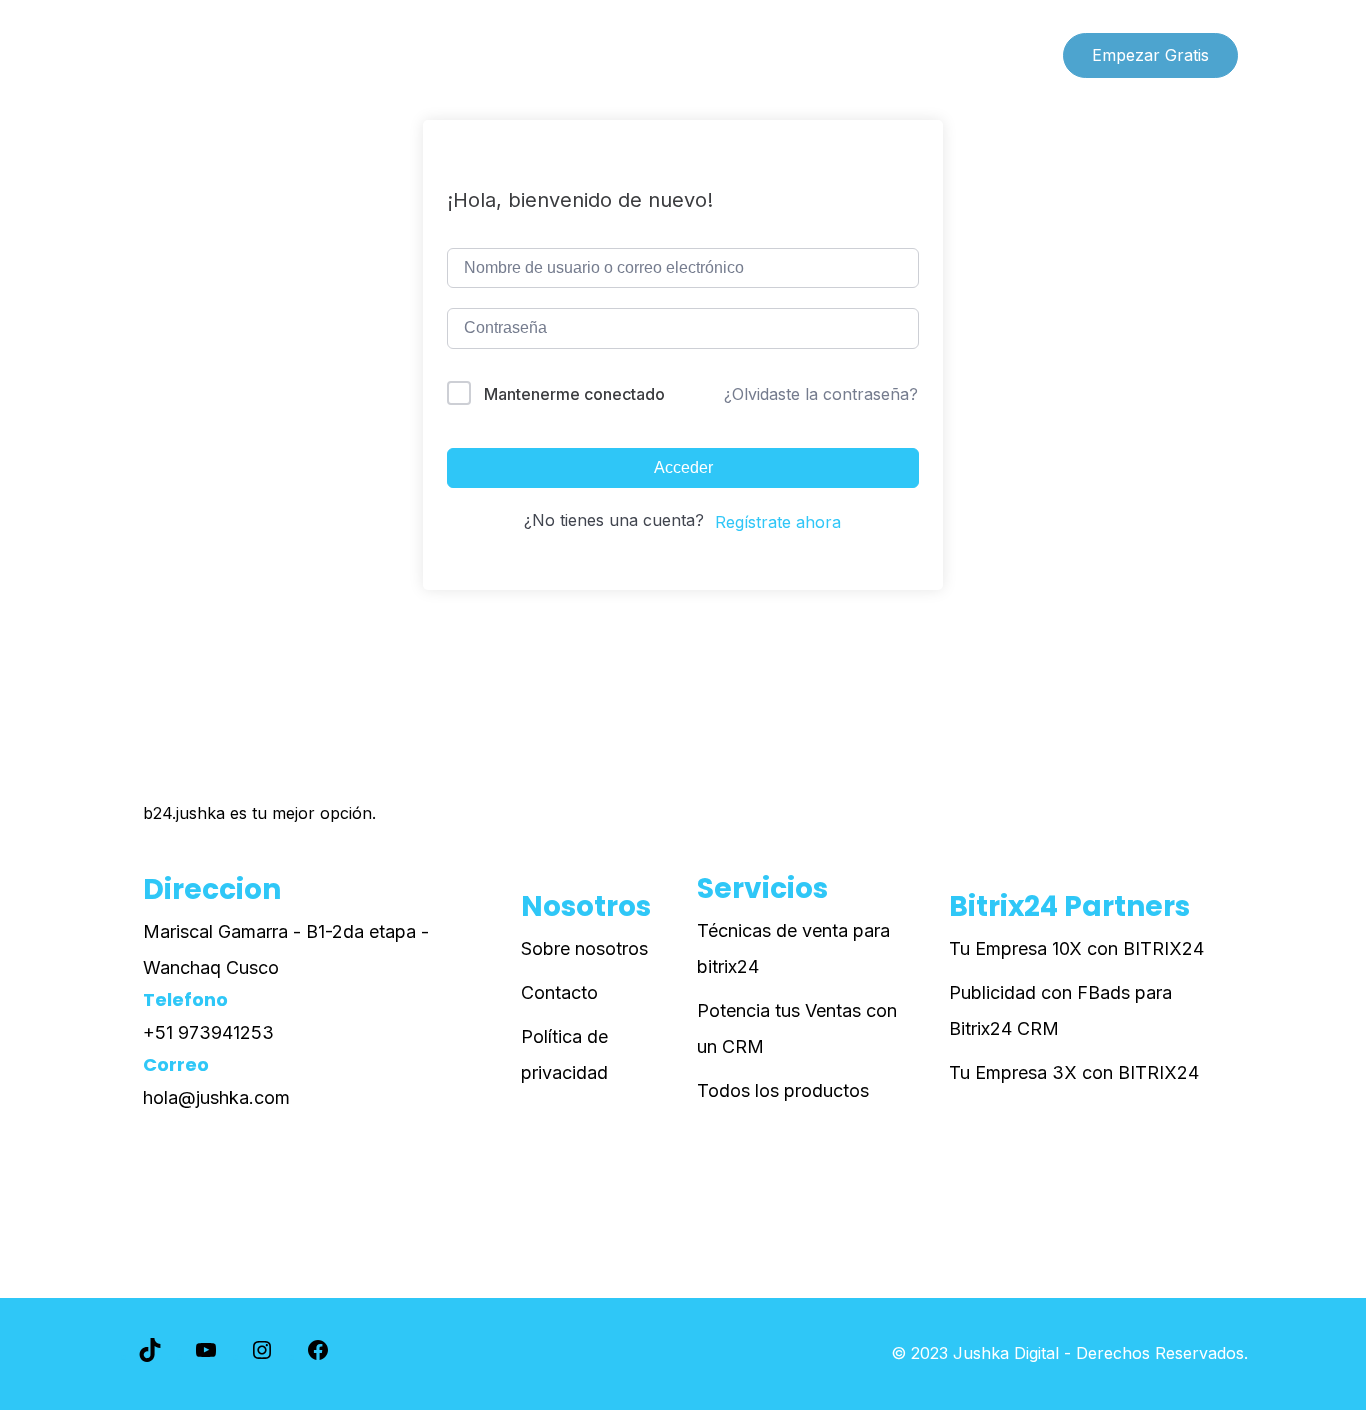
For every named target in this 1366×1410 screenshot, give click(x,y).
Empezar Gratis (1150, 55)
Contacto (559, 992)
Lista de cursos (190, 55)
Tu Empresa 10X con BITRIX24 (1076, 948)
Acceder (683, 467)
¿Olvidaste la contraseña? (821, 394)
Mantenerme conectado (574, 394)
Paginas (316, 55)
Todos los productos (783, 1090)
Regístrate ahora (778, 522)
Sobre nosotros (584, 948)
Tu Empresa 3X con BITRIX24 (1074, 1072)
